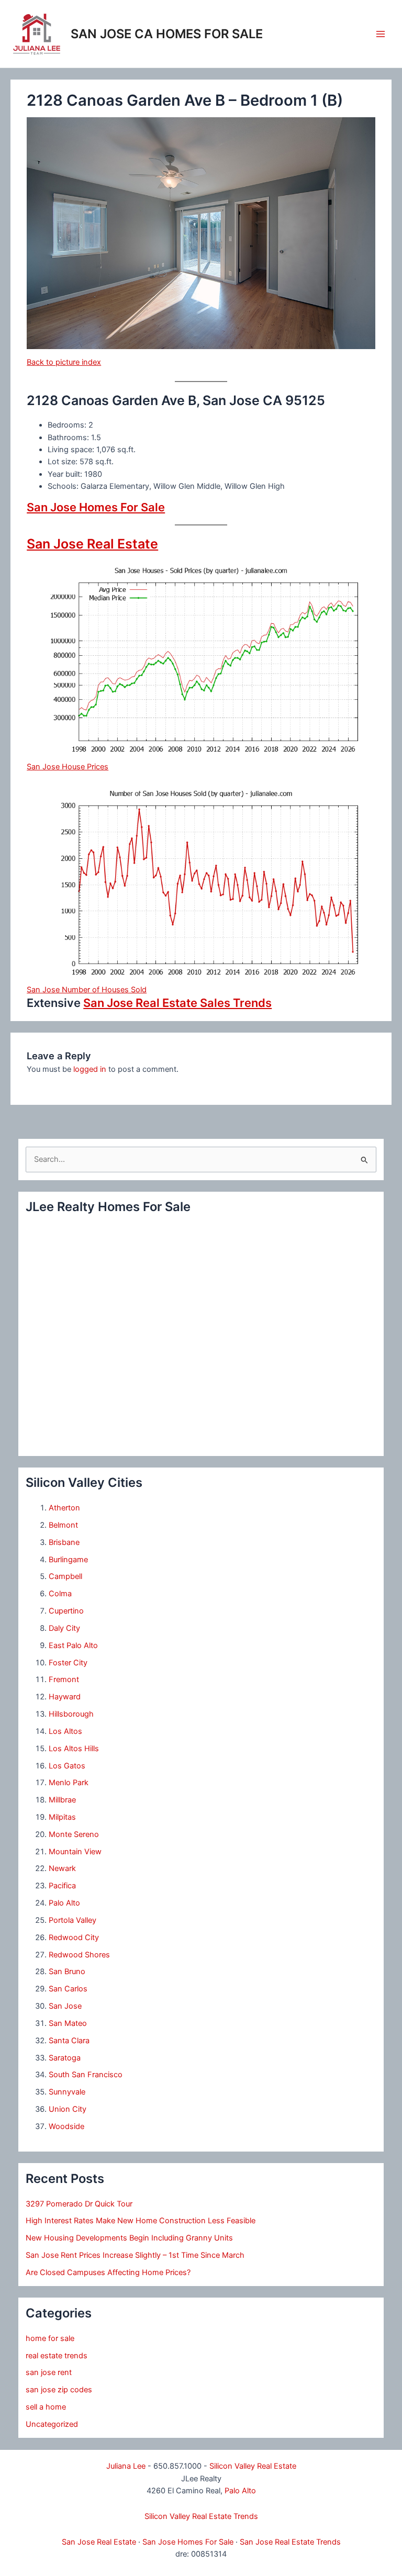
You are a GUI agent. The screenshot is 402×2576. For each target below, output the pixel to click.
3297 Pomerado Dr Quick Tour (79, 2204)
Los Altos (65, 1731)
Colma (60, 1594)
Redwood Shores (79, 1955)
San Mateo (68, 2023)
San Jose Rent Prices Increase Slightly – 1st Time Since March (135, 2255)
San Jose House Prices (68, 767)
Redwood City (74, 1937)
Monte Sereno (74, 1834)
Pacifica (62, 1886)
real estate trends (57, 2356)
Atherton (64, 1508)
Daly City (64, 1628)
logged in (90, 1069)
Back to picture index (64, 362)
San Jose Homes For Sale (96, 507)
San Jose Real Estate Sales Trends (177, 1003)
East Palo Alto (73, 1645)
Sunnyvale (67, 2092)
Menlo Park (69, 1783)
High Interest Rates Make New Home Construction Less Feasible (141, 2221)
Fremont (64, 1679)
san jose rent (49, 2372)
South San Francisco (86, 2075)
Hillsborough (71, 1714)
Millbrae (62, 1800)
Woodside (66, 2126)
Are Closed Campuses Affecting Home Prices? (108, 2272)
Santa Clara (69, 2041)
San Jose (65, 2006)
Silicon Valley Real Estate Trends (201, 2516)
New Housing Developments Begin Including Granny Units (129, 2238)
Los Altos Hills (74, 1749)
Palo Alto (64, 1903)
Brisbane (64, 1542)
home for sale (50, 2338)
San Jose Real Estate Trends (290, 2542)
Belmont (63, 1525)
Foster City (68, 1663)
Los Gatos (67, 1766)
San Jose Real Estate (92, 544)
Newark (62, 1868)
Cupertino (66, 1611)
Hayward (65, 1697)
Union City (68, 2109)
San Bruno (67, 1972)
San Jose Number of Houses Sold (87, 990)
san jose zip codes (59, 2390)
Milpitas (62, 1817)
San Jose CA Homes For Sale (167, 34)
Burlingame (68, 1560)
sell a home (46, 2407)
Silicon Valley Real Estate (253, 2466)
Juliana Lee (126, 2466)
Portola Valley (72, 1920)
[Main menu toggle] (381, 34)
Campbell (65, 1576)
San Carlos (68, 1989)
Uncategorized (52, 2424)
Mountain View (75, 1852)
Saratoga (65, 2058)
